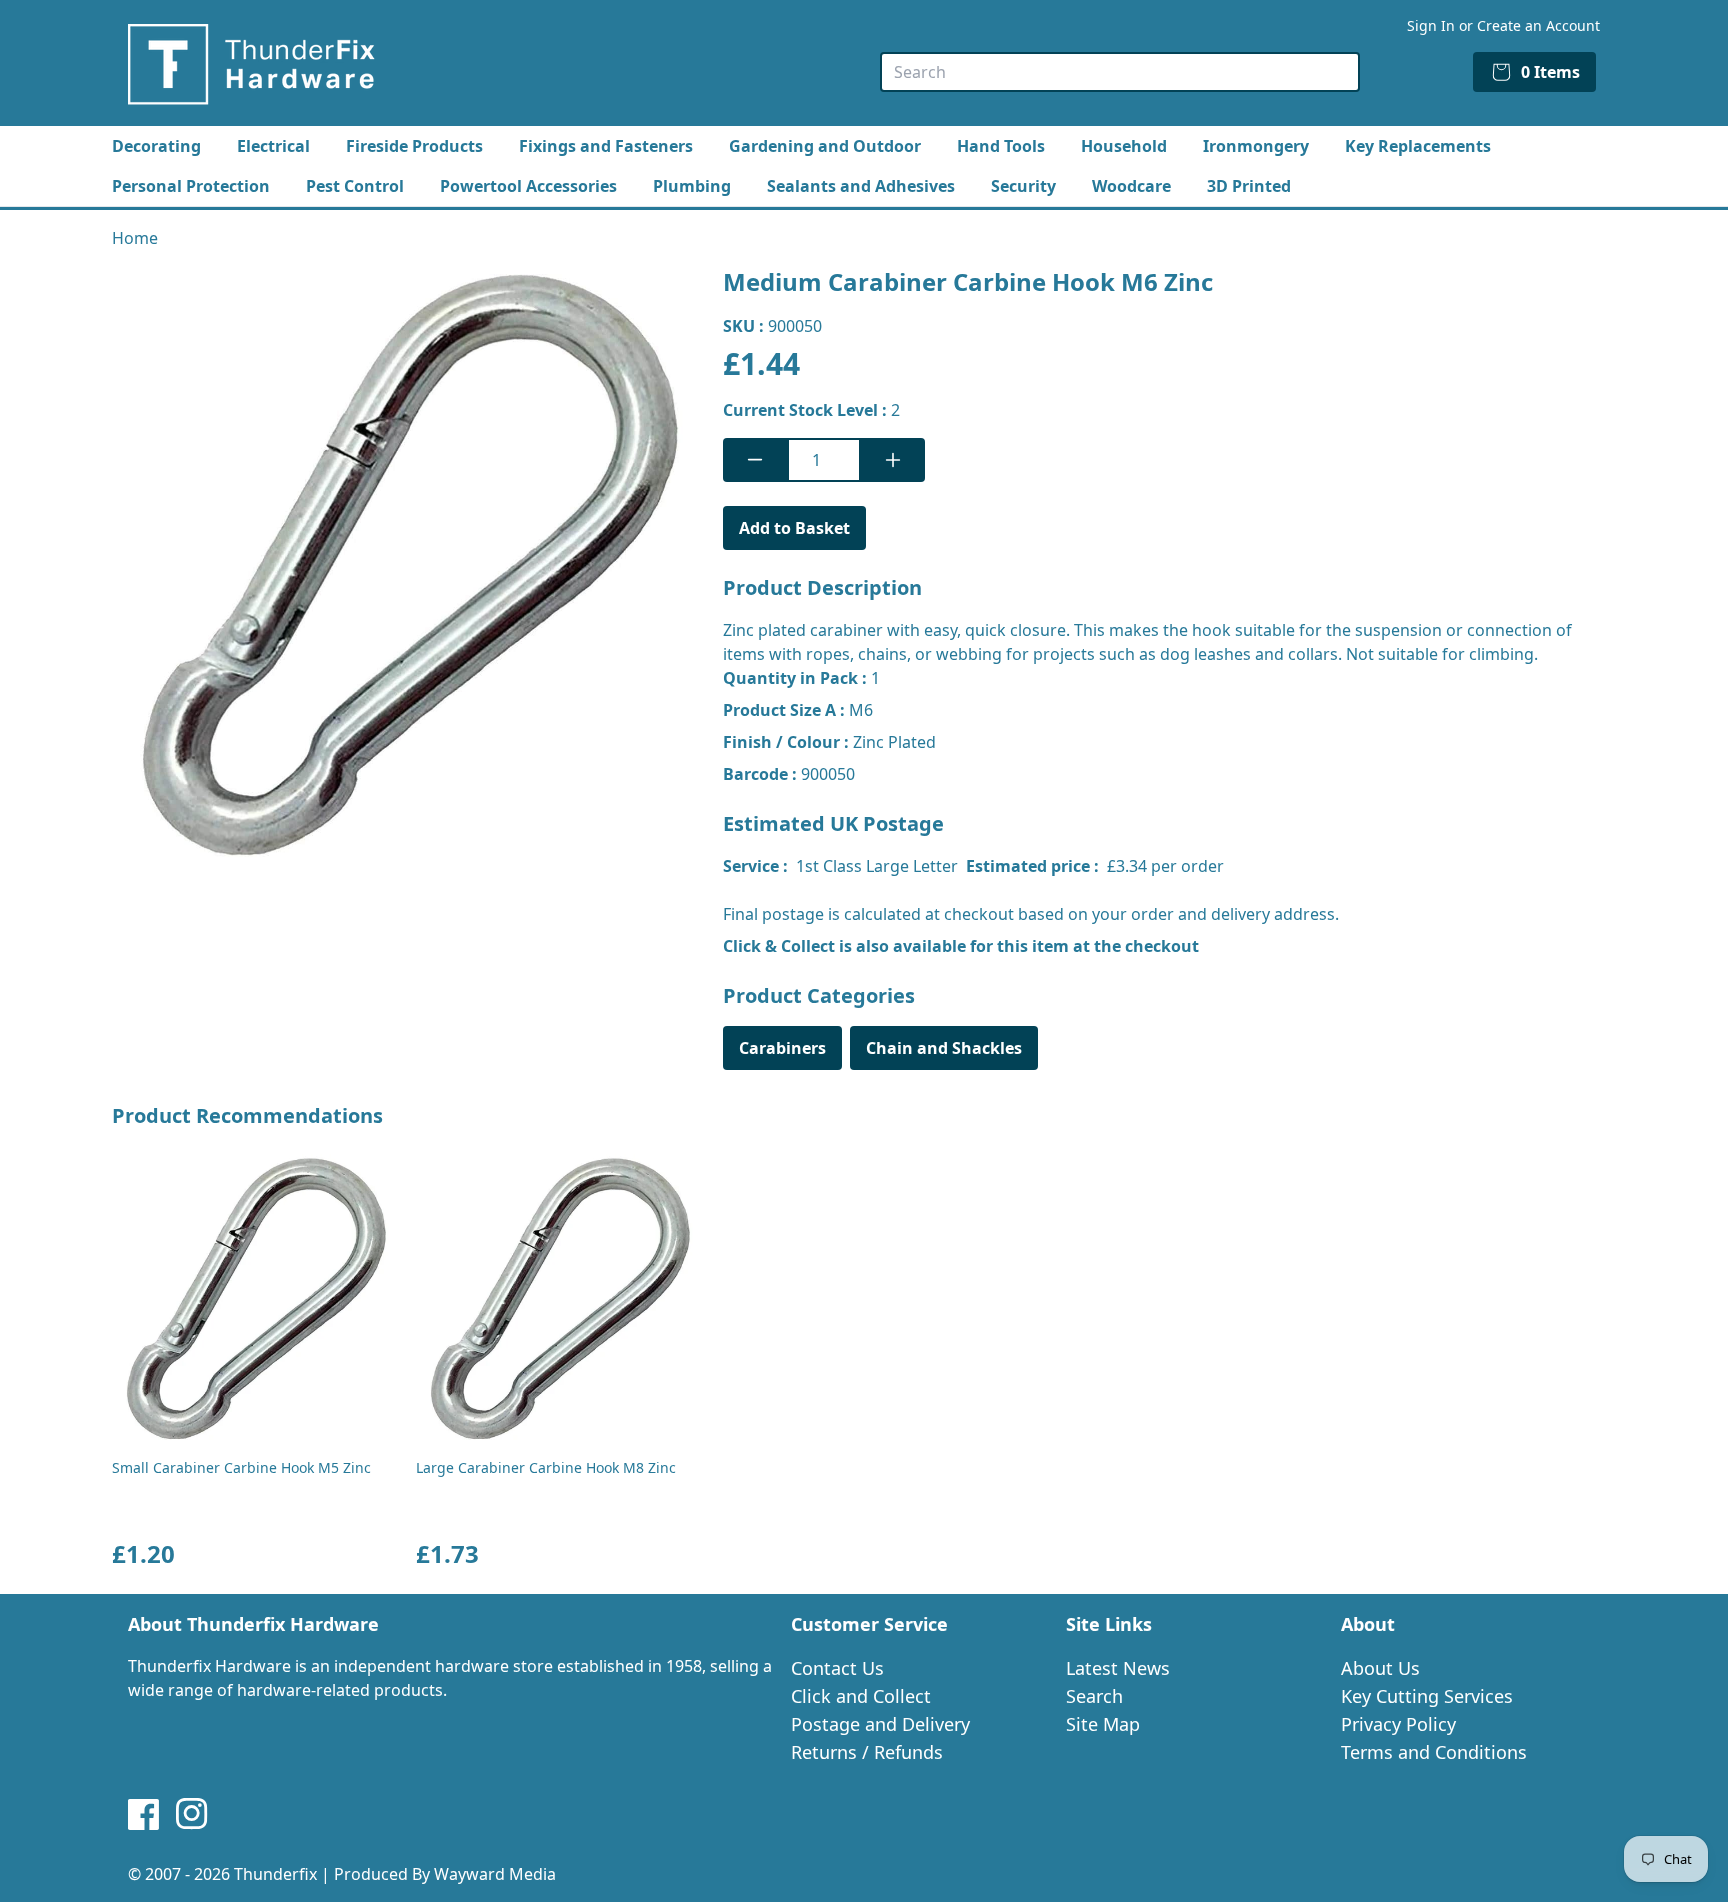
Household (1124, 146)
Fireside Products (414, 146)
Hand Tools (1001, 146)
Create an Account (1538, 25)
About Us (1380, 1668)
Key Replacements (1418, 146)
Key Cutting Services (1427, 1696)
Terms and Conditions (1434, 1752)
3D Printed (1249, 186)
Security (1023, 186)
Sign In (1431, 25)
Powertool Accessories (528, 186)
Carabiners (782, 1048)
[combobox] (1120, 72)
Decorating (156, 146)
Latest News (1118, 1668)
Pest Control (355, 186)
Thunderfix (275, 1874)
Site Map (1103, 1724)
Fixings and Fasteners (606, 146)
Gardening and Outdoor (825, 146)
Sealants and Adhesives (861, 186)
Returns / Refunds (867, 1752)
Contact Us (837, 1668)
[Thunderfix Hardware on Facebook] (144, 1814)
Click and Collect (861, 1696)
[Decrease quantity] (755, 460)
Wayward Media (495, 1874)
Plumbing (692, 186)
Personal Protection (191, 186)
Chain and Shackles (944, 1048)
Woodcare (1131, 186)
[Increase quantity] (893, 460)
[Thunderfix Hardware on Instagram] (192, 1814)
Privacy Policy (1398, 1724)
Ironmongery (1256, 146)
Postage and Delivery (880, 1724)
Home (135, 238)
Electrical (273, 146)
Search (1094, 1696)
